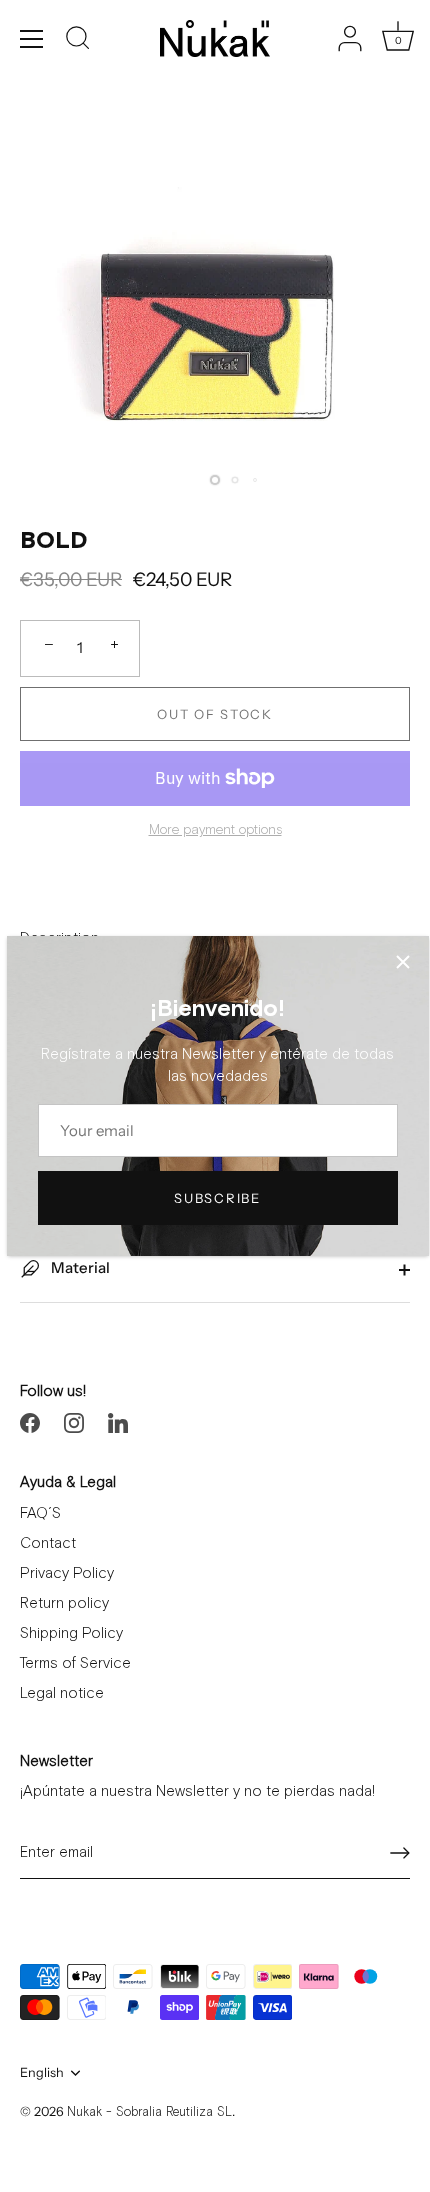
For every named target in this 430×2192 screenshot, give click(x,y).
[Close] (403, 962)
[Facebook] (30, 1421)
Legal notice (62, 1693)
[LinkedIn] (118, 1421)
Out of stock (214, 714)
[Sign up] (400, 1853)
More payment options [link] (215, 830)
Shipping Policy (71, 1633)
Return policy (64, 1603)
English (42, 2072)
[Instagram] (74, 1421)
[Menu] (32, 39)
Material (79, 1267)
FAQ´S (40, 1513)
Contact (48, 1543)
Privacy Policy (67, 1573)
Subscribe (217, 1198)
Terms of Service (75, 1663)
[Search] (78, 41)
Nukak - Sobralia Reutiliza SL (149, 2112)
